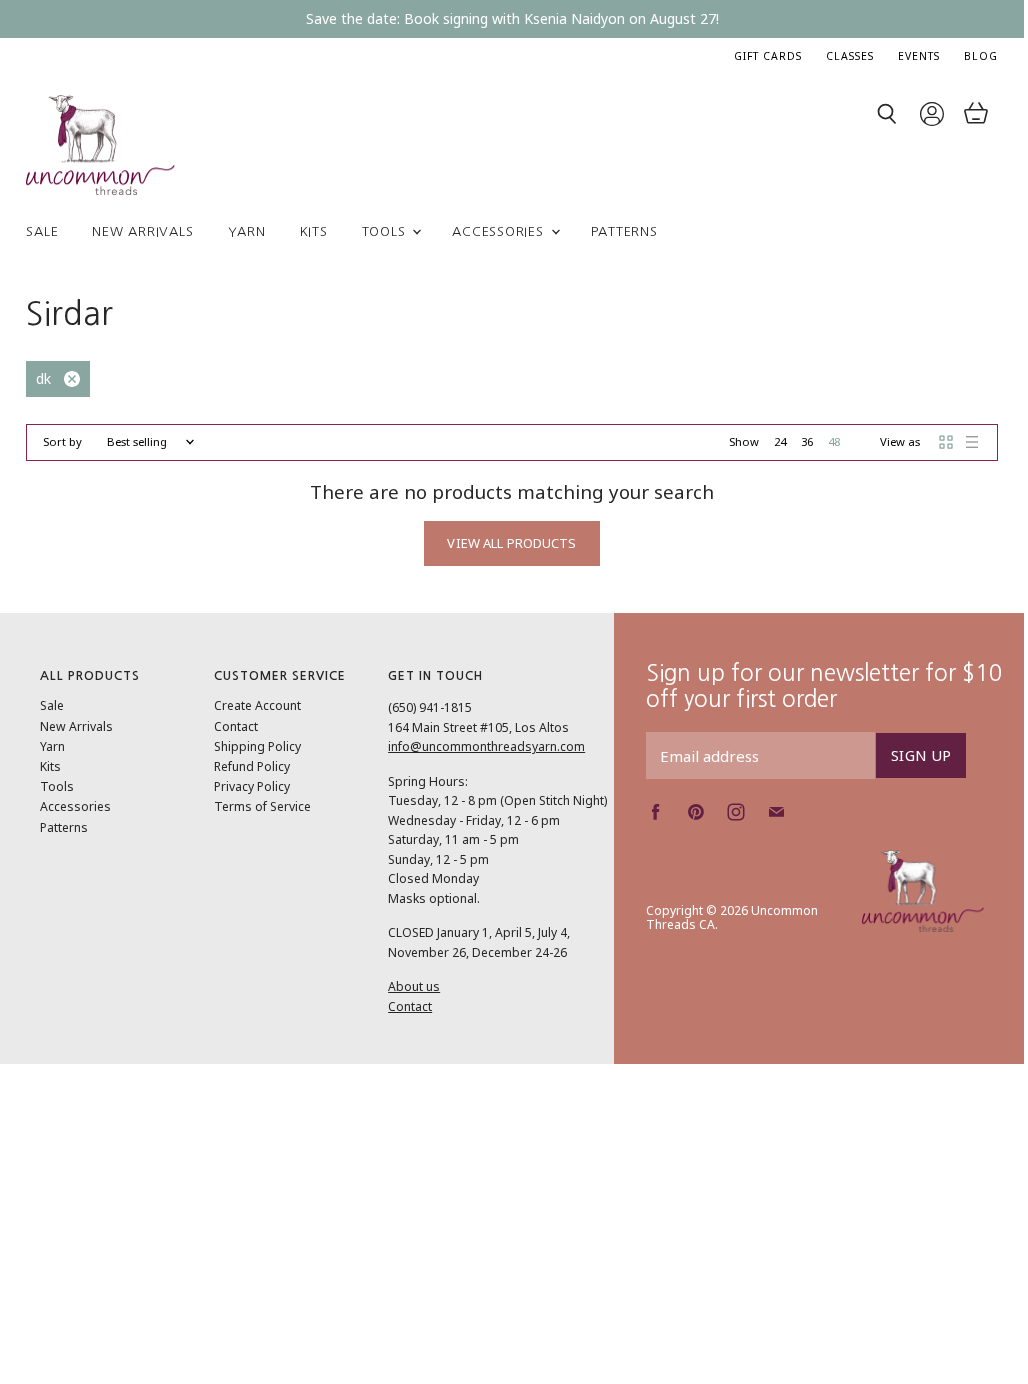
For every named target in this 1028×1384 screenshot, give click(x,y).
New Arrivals (142, 231)
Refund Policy (252, 766)
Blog (981, 56)
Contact (236, 726)
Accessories (500, 231)
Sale (42, 231)
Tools (386, 231)
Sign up (921, 755)
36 (807, 441)
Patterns (624, 231)
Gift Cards (768, 56)
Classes (850, 56)
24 (780, 441)
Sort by (62, 442)
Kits (314, 231)
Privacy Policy (252, 786)
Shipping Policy (257, 746)
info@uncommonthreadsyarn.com (486, 746)
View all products (511, 543)
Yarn (247, 231)
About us (414, 986)
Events (919, 56)
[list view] (972, 442)
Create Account (257, 705)
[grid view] (946, 442)
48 (834, 441)
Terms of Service (262, 806)
